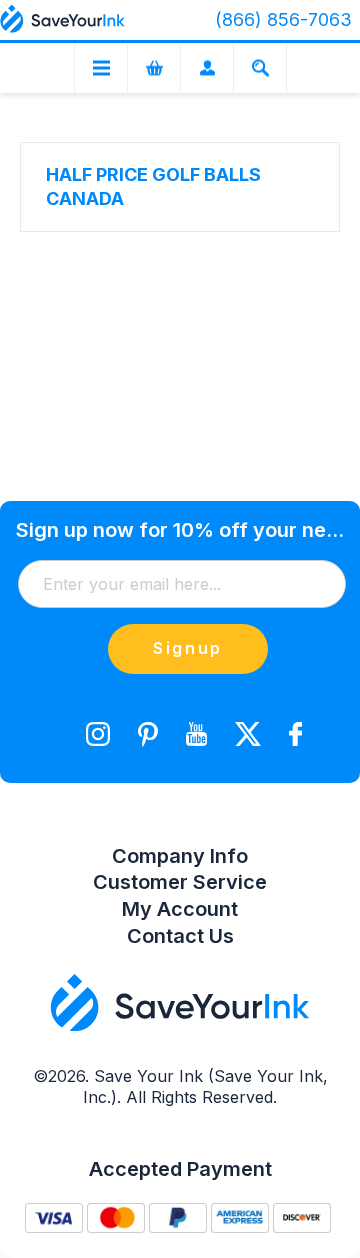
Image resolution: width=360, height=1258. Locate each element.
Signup (188, 648)
